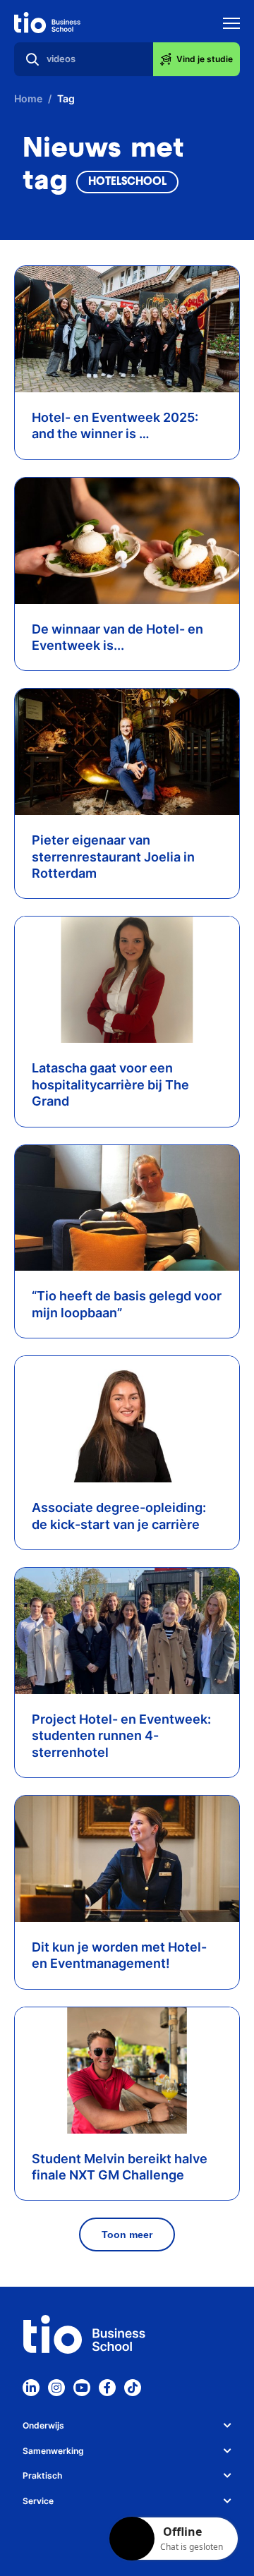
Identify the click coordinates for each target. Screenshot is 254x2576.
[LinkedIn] (31, 2388)
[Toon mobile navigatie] (231, 25)
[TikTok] (133, 2388)
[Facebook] (107, 2388)
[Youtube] (82, 2388)
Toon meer (127, 2235)
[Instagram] (56, 2388)
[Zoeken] (32, 59)
